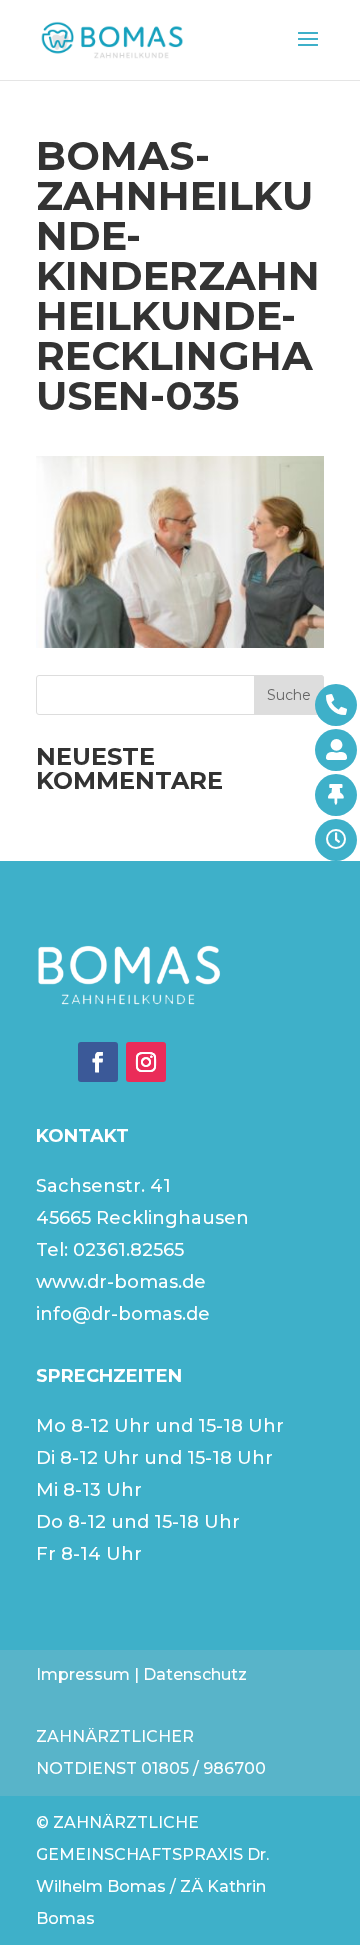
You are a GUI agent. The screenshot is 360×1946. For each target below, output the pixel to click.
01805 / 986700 (203, 1768)
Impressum (83, 1674)
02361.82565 (128, 1250)
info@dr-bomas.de (123, 1314)
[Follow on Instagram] (146, 1062)
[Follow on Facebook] (98, 1062)
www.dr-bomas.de (121, 1282)
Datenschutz (195, 1674)
